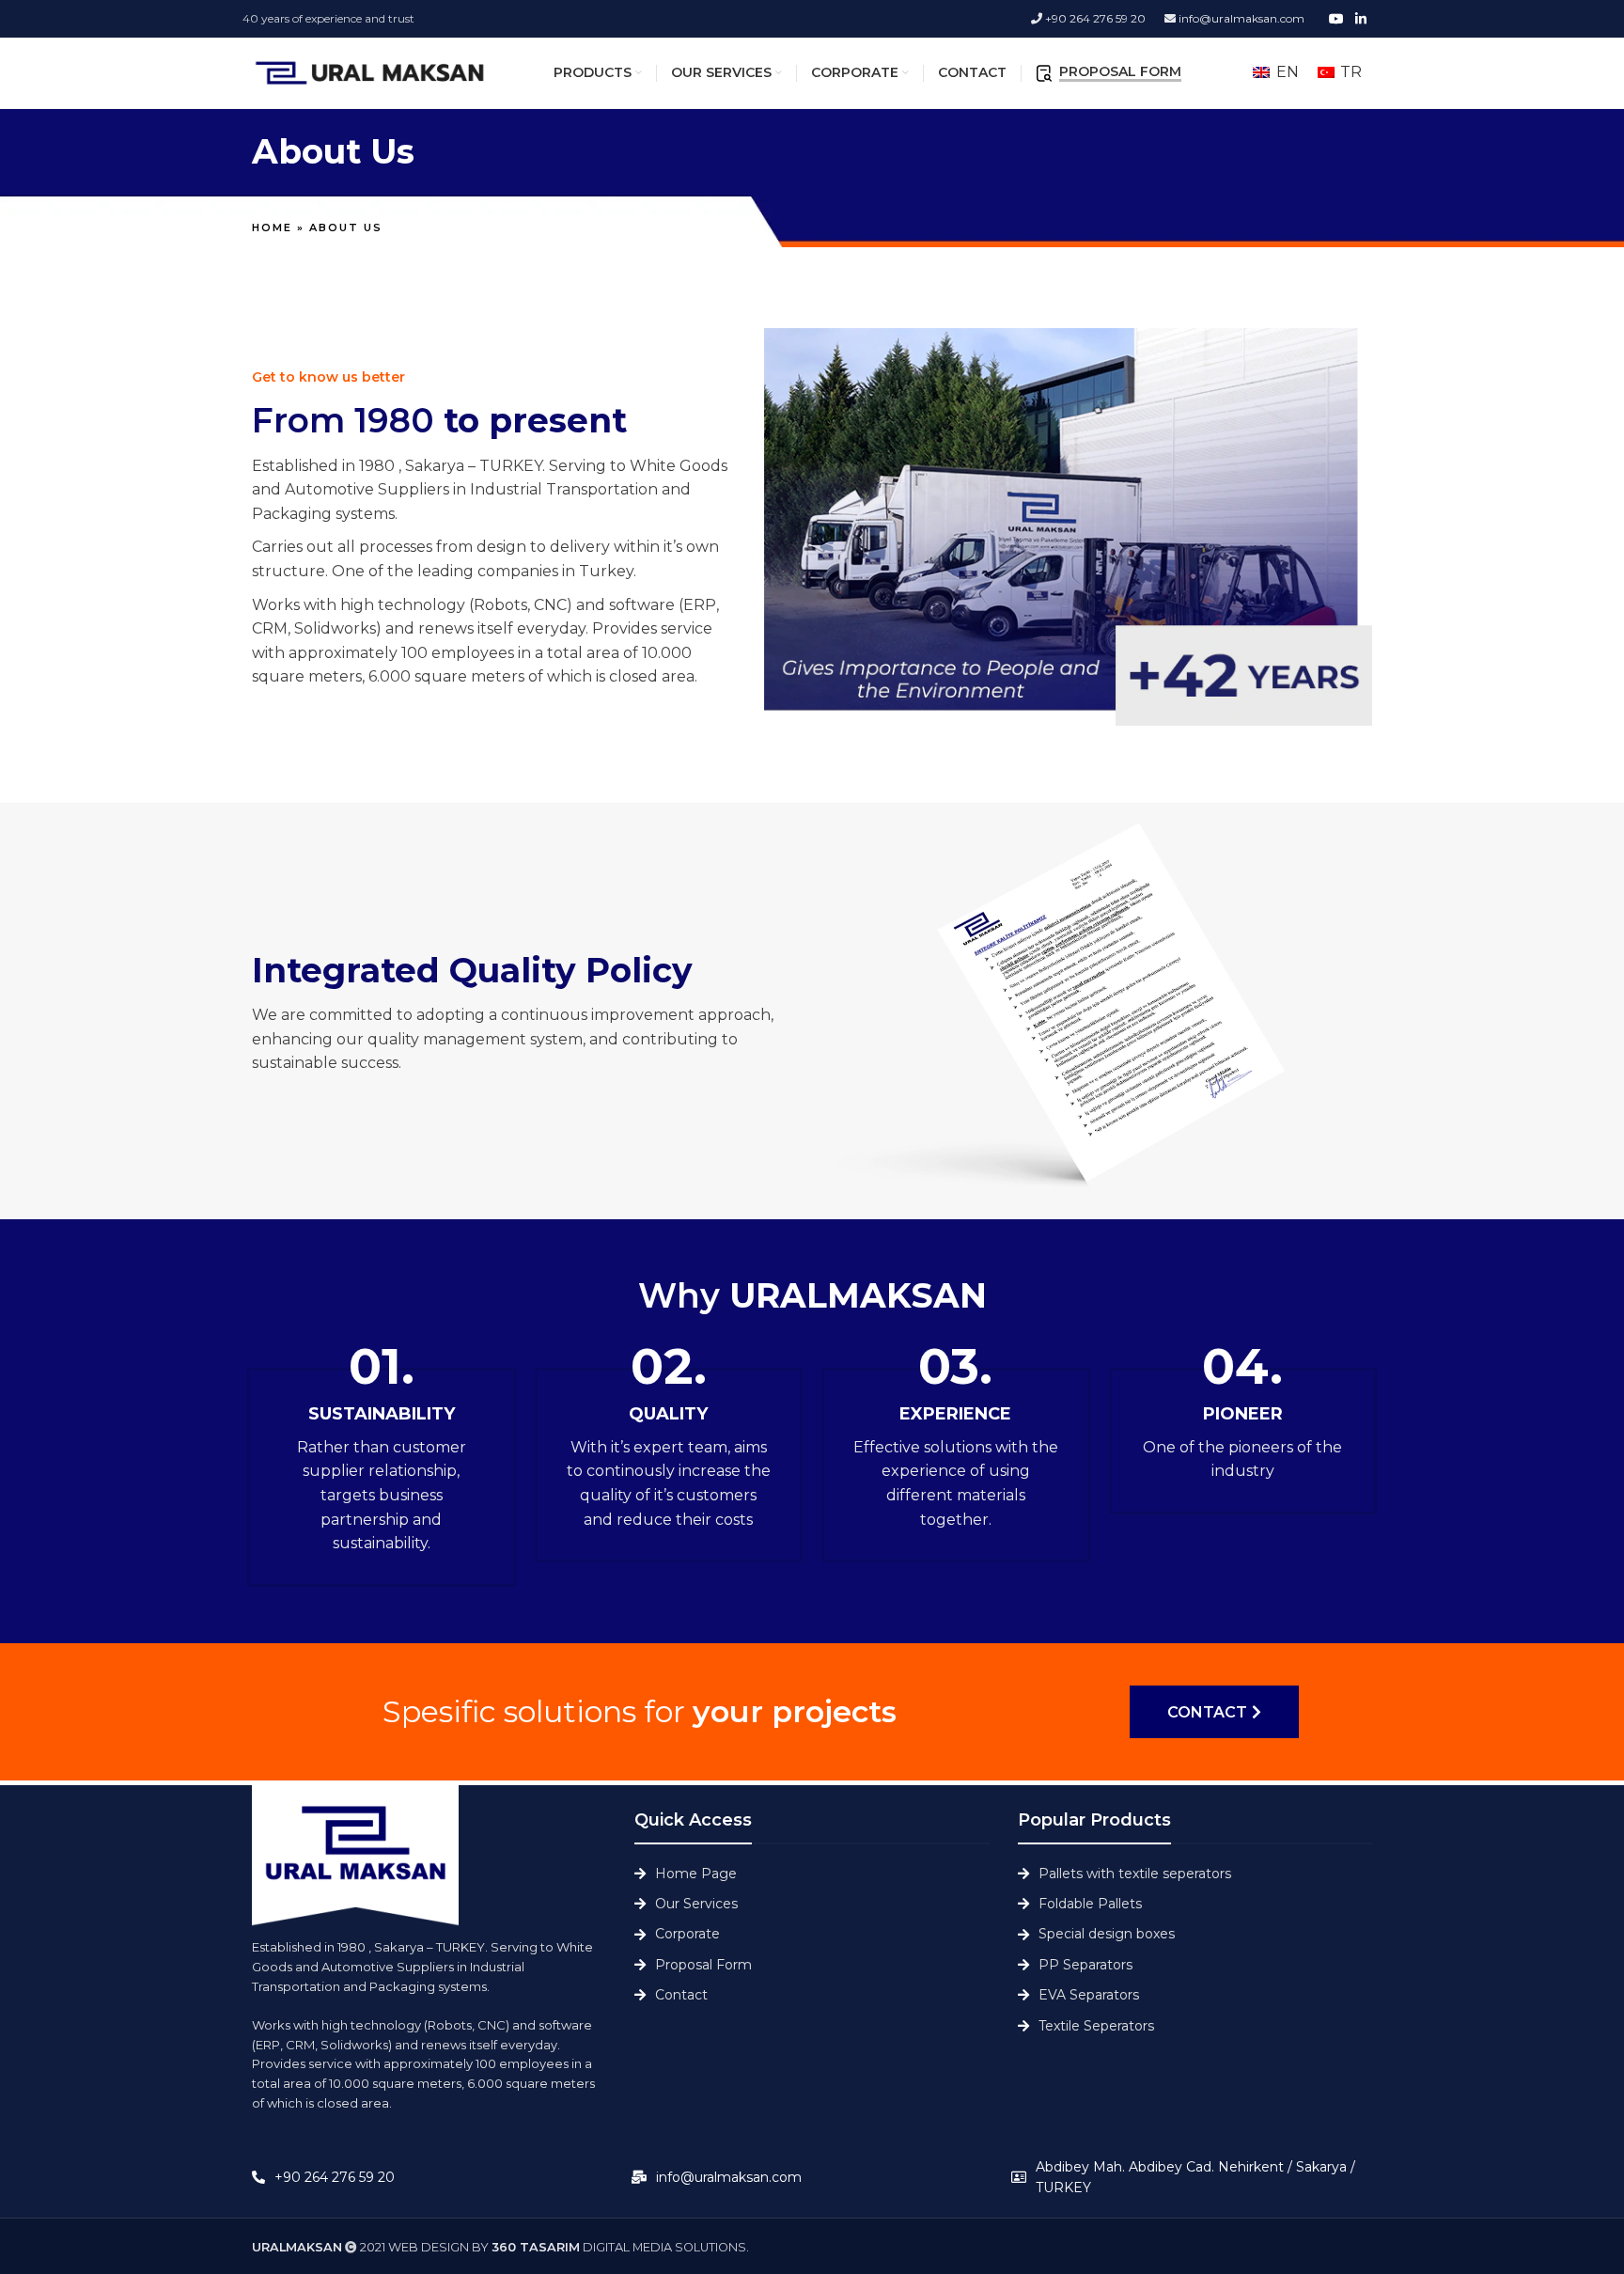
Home (272, 227)
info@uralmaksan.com (1240, 18)
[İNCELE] (1097, 1012)
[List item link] (812, 1874)
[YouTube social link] (1336, 19)
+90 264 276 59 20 (1094, 18)
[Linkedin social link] (1361, 19)
